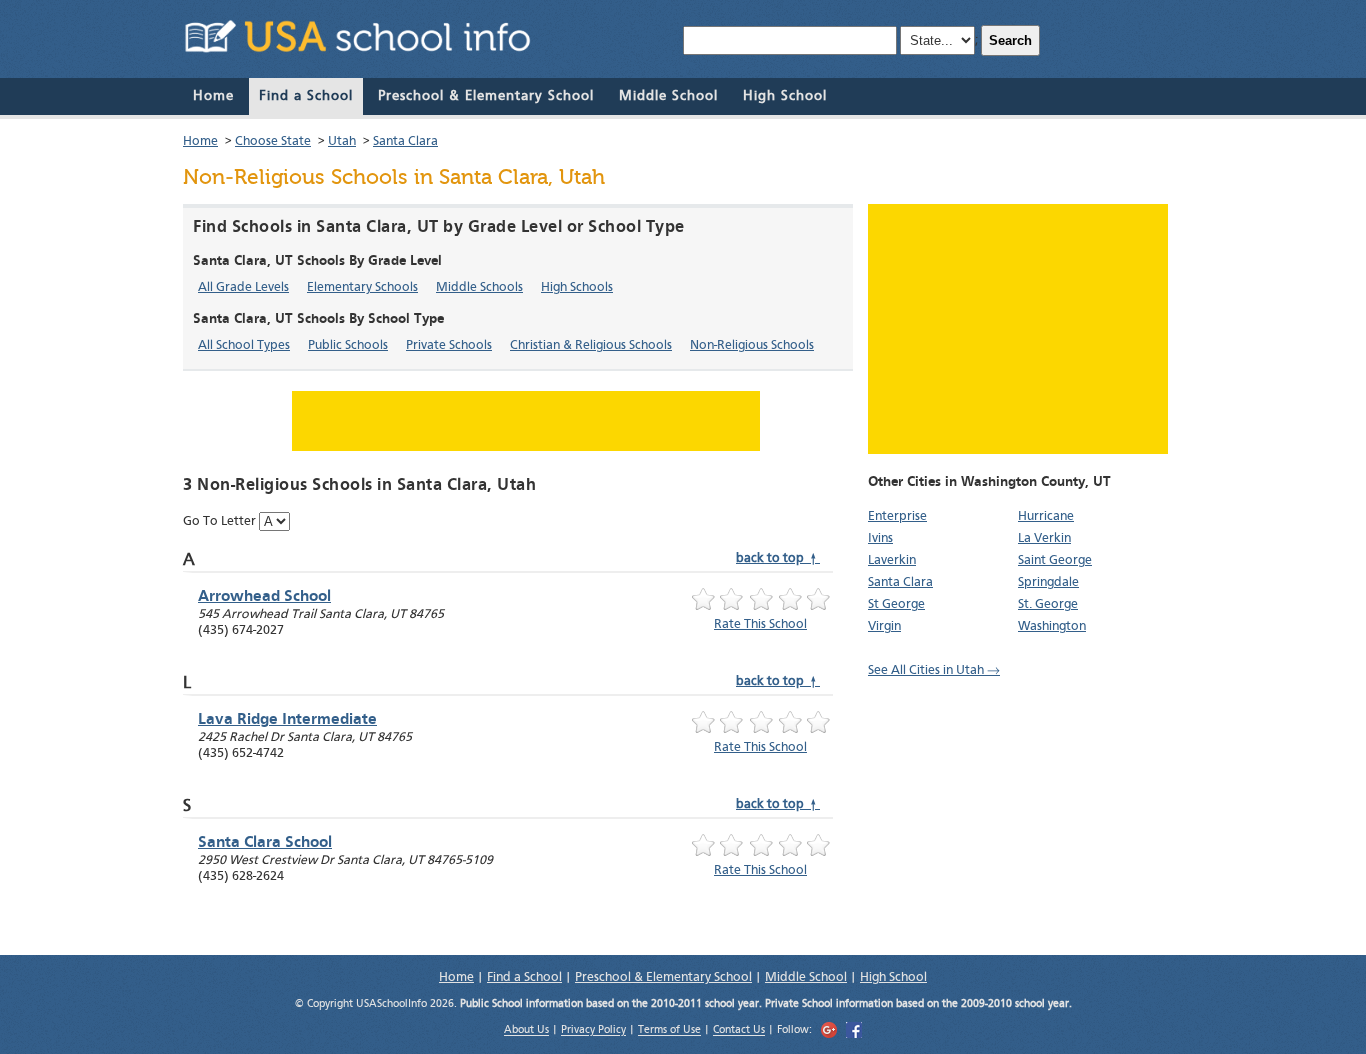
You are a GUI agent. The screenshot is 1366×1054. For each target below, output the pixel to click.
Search (1010, 40)
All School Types (244, 345)
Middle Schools (479, 287)
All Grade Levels (243, 287)
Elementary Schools (362, 287)
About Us (526, 1031)
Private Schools (449, 345)
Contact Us (739, 1031)
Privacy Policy (593, 1031)
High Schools (577, 287)
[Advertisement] (1018, 329)
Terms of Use (669, 1031)
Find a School (306, 96)
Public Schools (348, 345)
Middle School (668, 96)
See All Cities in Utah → (934, 670)
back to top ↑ (778, 558)
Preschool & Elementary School (486, 96)
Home (213, 96)
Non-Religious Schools (752, 345)
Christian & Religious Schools (591, 345)
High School (785, 96)
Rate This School (760, 624)
